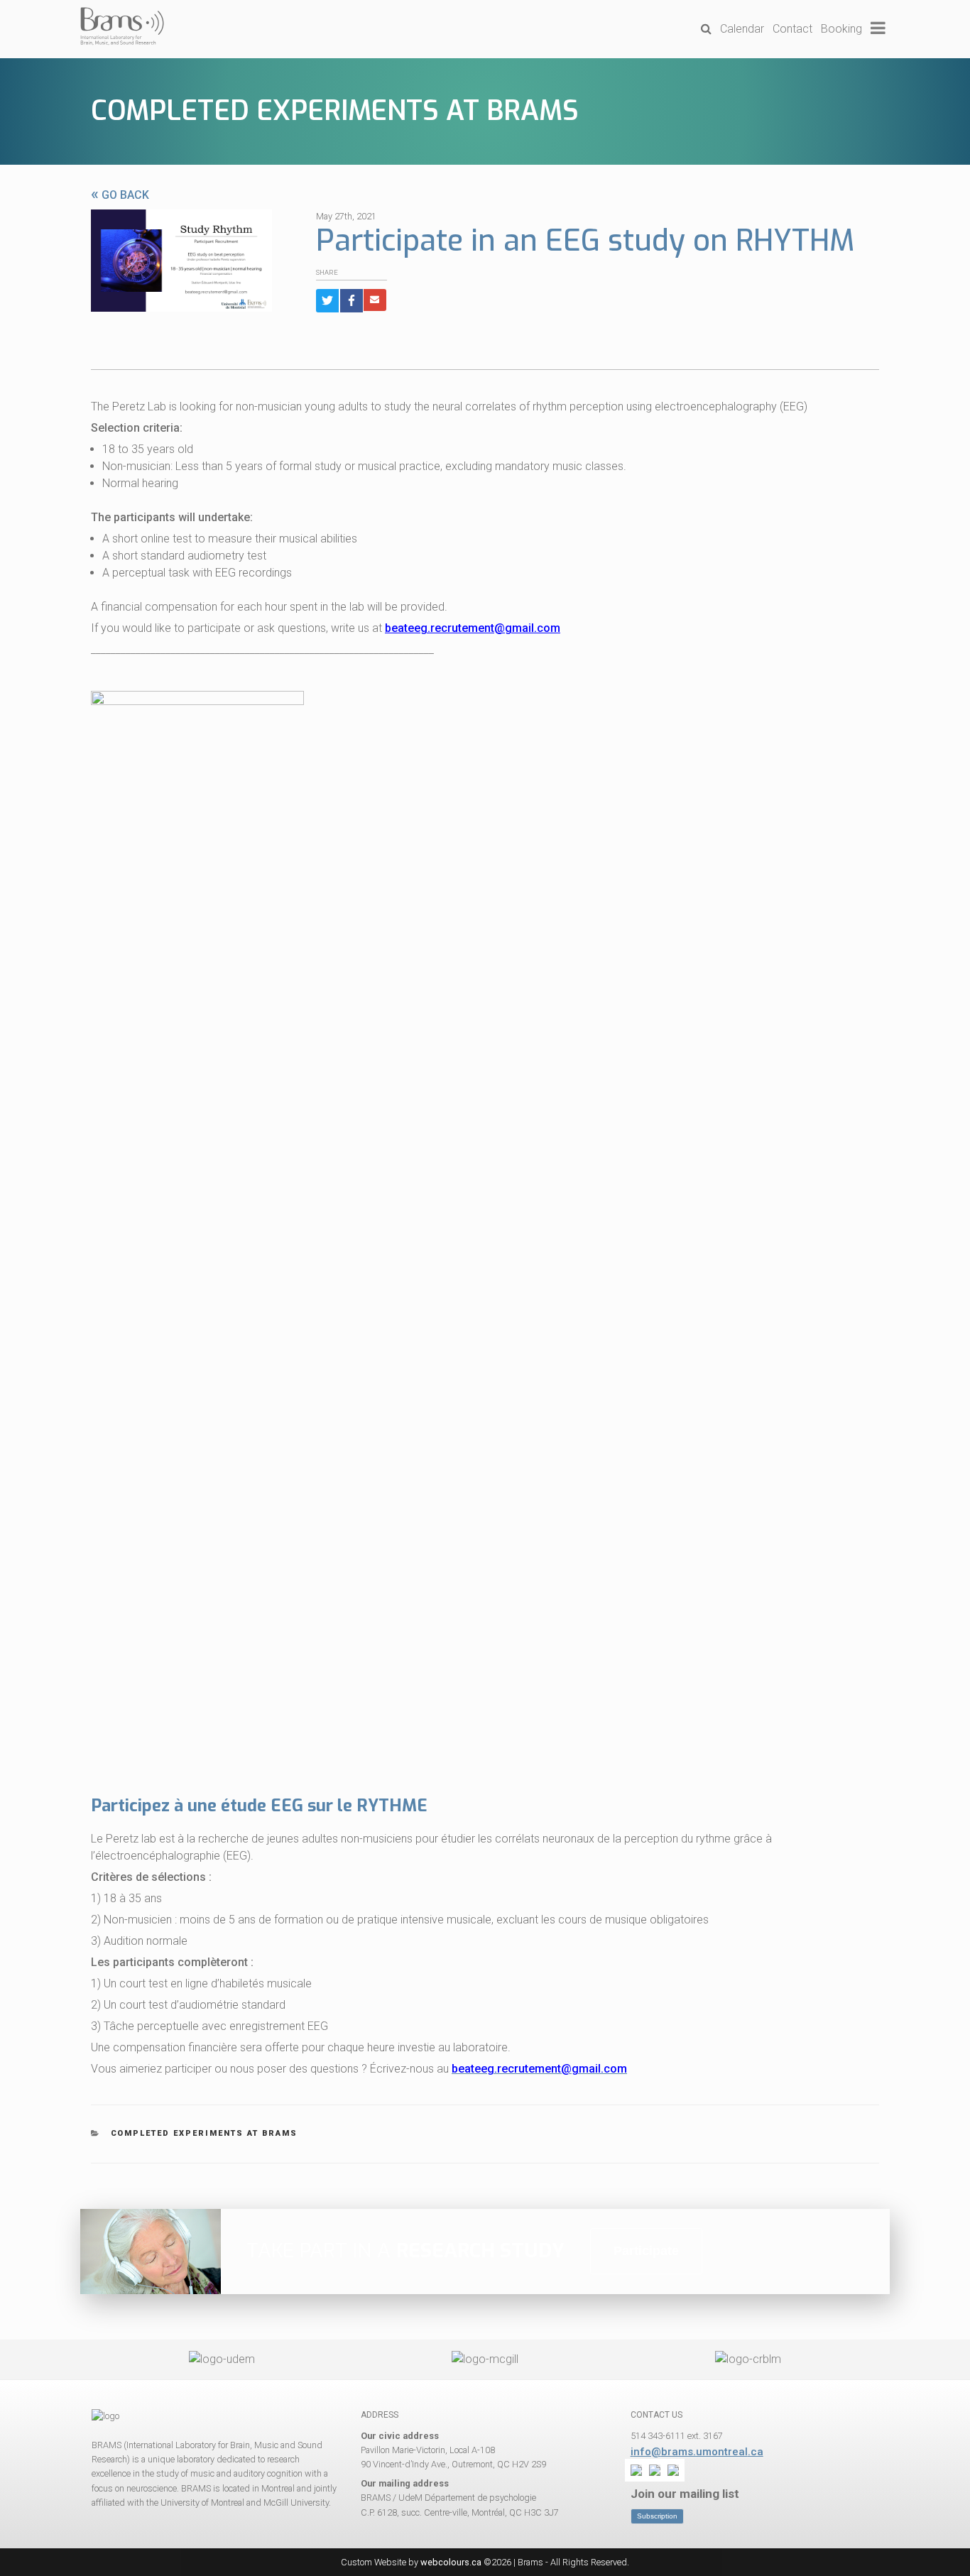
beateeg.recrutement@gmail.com (473, 628)
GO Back (120, 195)
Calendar (742, 29)
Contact (792, 29)
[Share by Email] (375, 300)
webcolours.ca (451, 2562)
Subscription (657, 2516)
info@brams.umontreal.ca (697, 2452)
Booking (841, 29)
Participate (646, 2251)
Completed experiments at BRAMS (335, 111)
